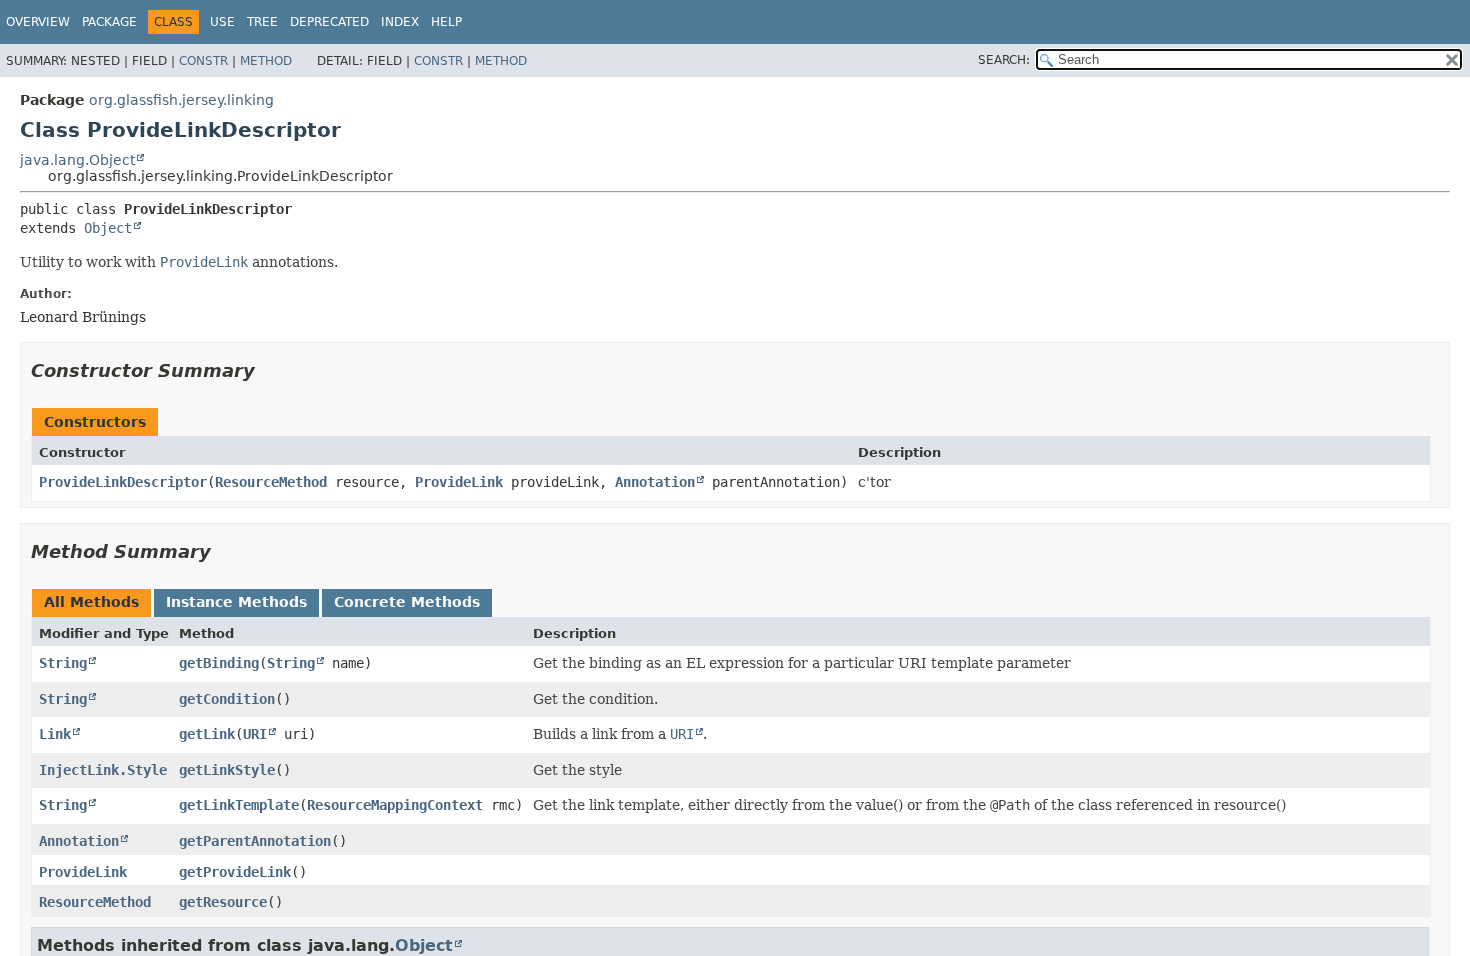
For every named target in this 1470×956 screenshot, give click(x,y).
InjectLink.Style (103, 770)
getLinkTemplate (239, 805)
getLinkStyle (227, 770)
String (63, 663)
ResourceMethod (271, 482)
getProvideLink (235, 872)
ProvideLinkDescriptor (123, 482)
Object (108, 228)
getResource (223, 902)
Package (109, 22)
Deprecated (329, 22)
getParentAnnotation (255, 841)
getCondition (227, 699)
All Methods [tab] (91, 602)
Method (266, 61)
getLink (207, 734)
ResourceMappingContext (395, 805)
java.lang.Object (77, 160)
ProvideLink (459, 482)
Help (446, 22)
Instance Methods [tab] (236, 602)
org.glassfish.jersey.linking (181, 100)
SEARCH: (1004, 60)
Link (55, 734)
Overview (38, 22)
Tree (262, 22)
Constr (203, 61)
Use (222, 22)
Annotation (655, 482)
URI (255, 734)
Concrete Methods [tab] (407, 602)
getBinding (219, 663)
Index (400, 22)
